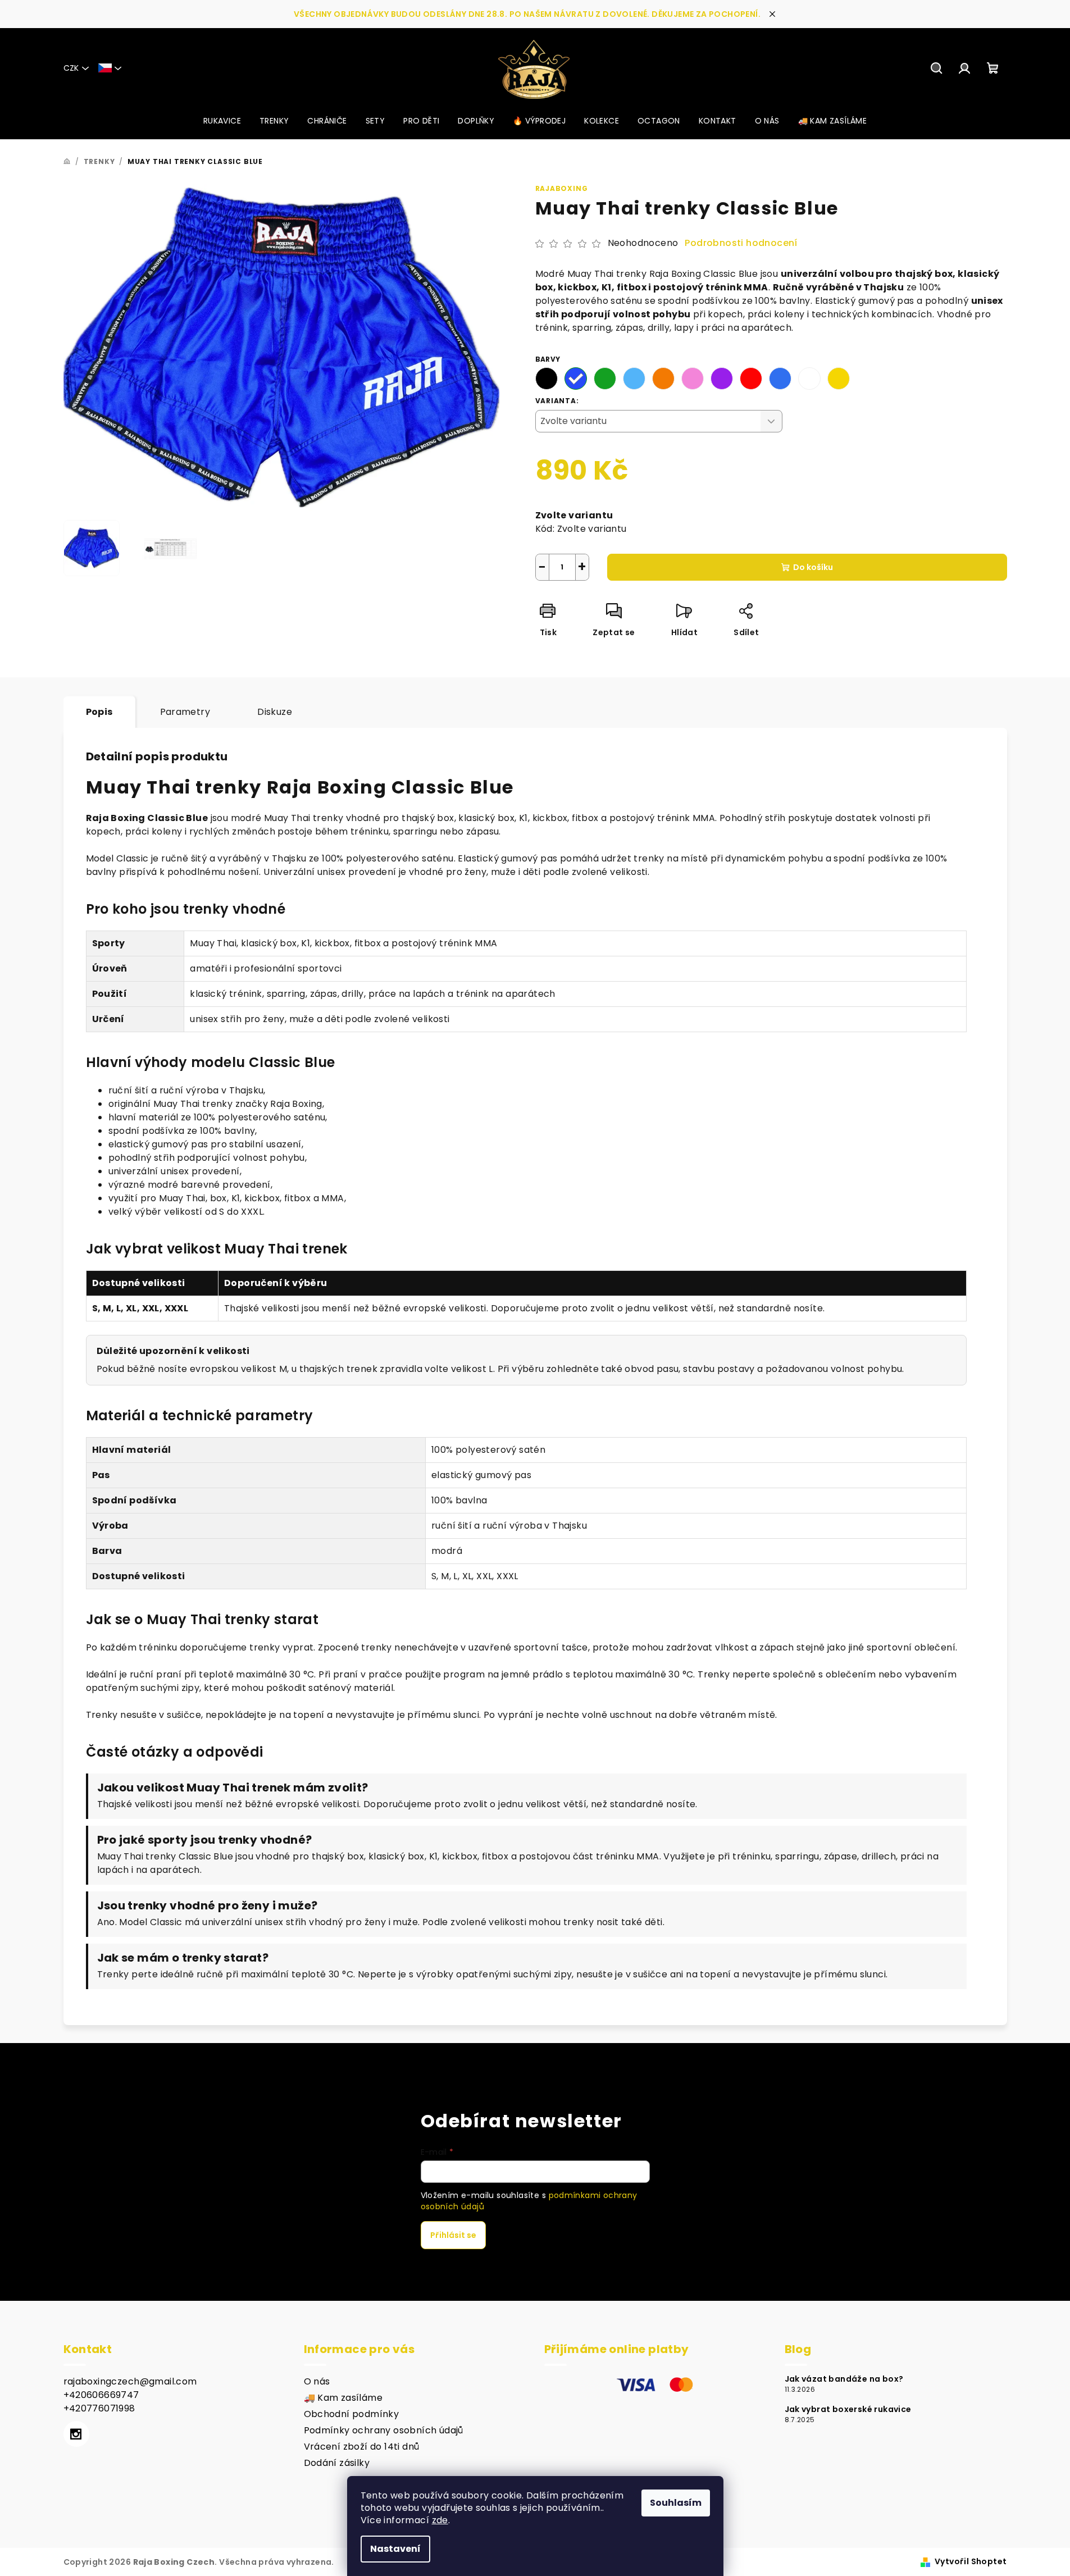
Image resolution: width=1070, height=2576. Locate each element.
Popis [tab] (99, 712)
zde (440, 2520)
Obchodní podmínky (352, 2414)
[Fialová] (722, 379)
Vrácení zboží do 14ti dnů (362, 2447)
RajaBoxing (562, 188)
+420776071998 (99, 2408)
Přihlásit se (453, 2235)
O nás (317, 2381)
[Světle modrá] (634, 379)
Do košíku (813, 567)
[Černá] (547, 379)
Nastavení (395, 2549)
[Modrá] (576, 379)
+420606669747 (101, 2395)
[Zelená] (605, 379)
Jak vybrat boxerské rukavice (848, 2409)
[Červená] (751, 379)
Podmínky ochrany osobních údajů (384, 2430)
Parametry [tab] (185, 712)
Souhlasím (676, 2503)
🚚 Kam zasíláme (343, 2398)
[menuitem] (222, 121)
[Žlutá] (839, 379)
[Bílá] (809, 379)
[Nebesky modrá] (780, 379)
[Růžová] (693, 379)
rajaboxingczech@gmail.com (130, 2381)
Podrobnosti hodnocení (741, 243)
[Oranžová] (663, 379)
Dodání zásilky (337, 2463)
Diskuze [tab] (275, 712)
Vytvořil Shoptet (971, 2561)
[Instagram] (76, 2434)
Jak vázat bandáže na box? (844, 2379)
